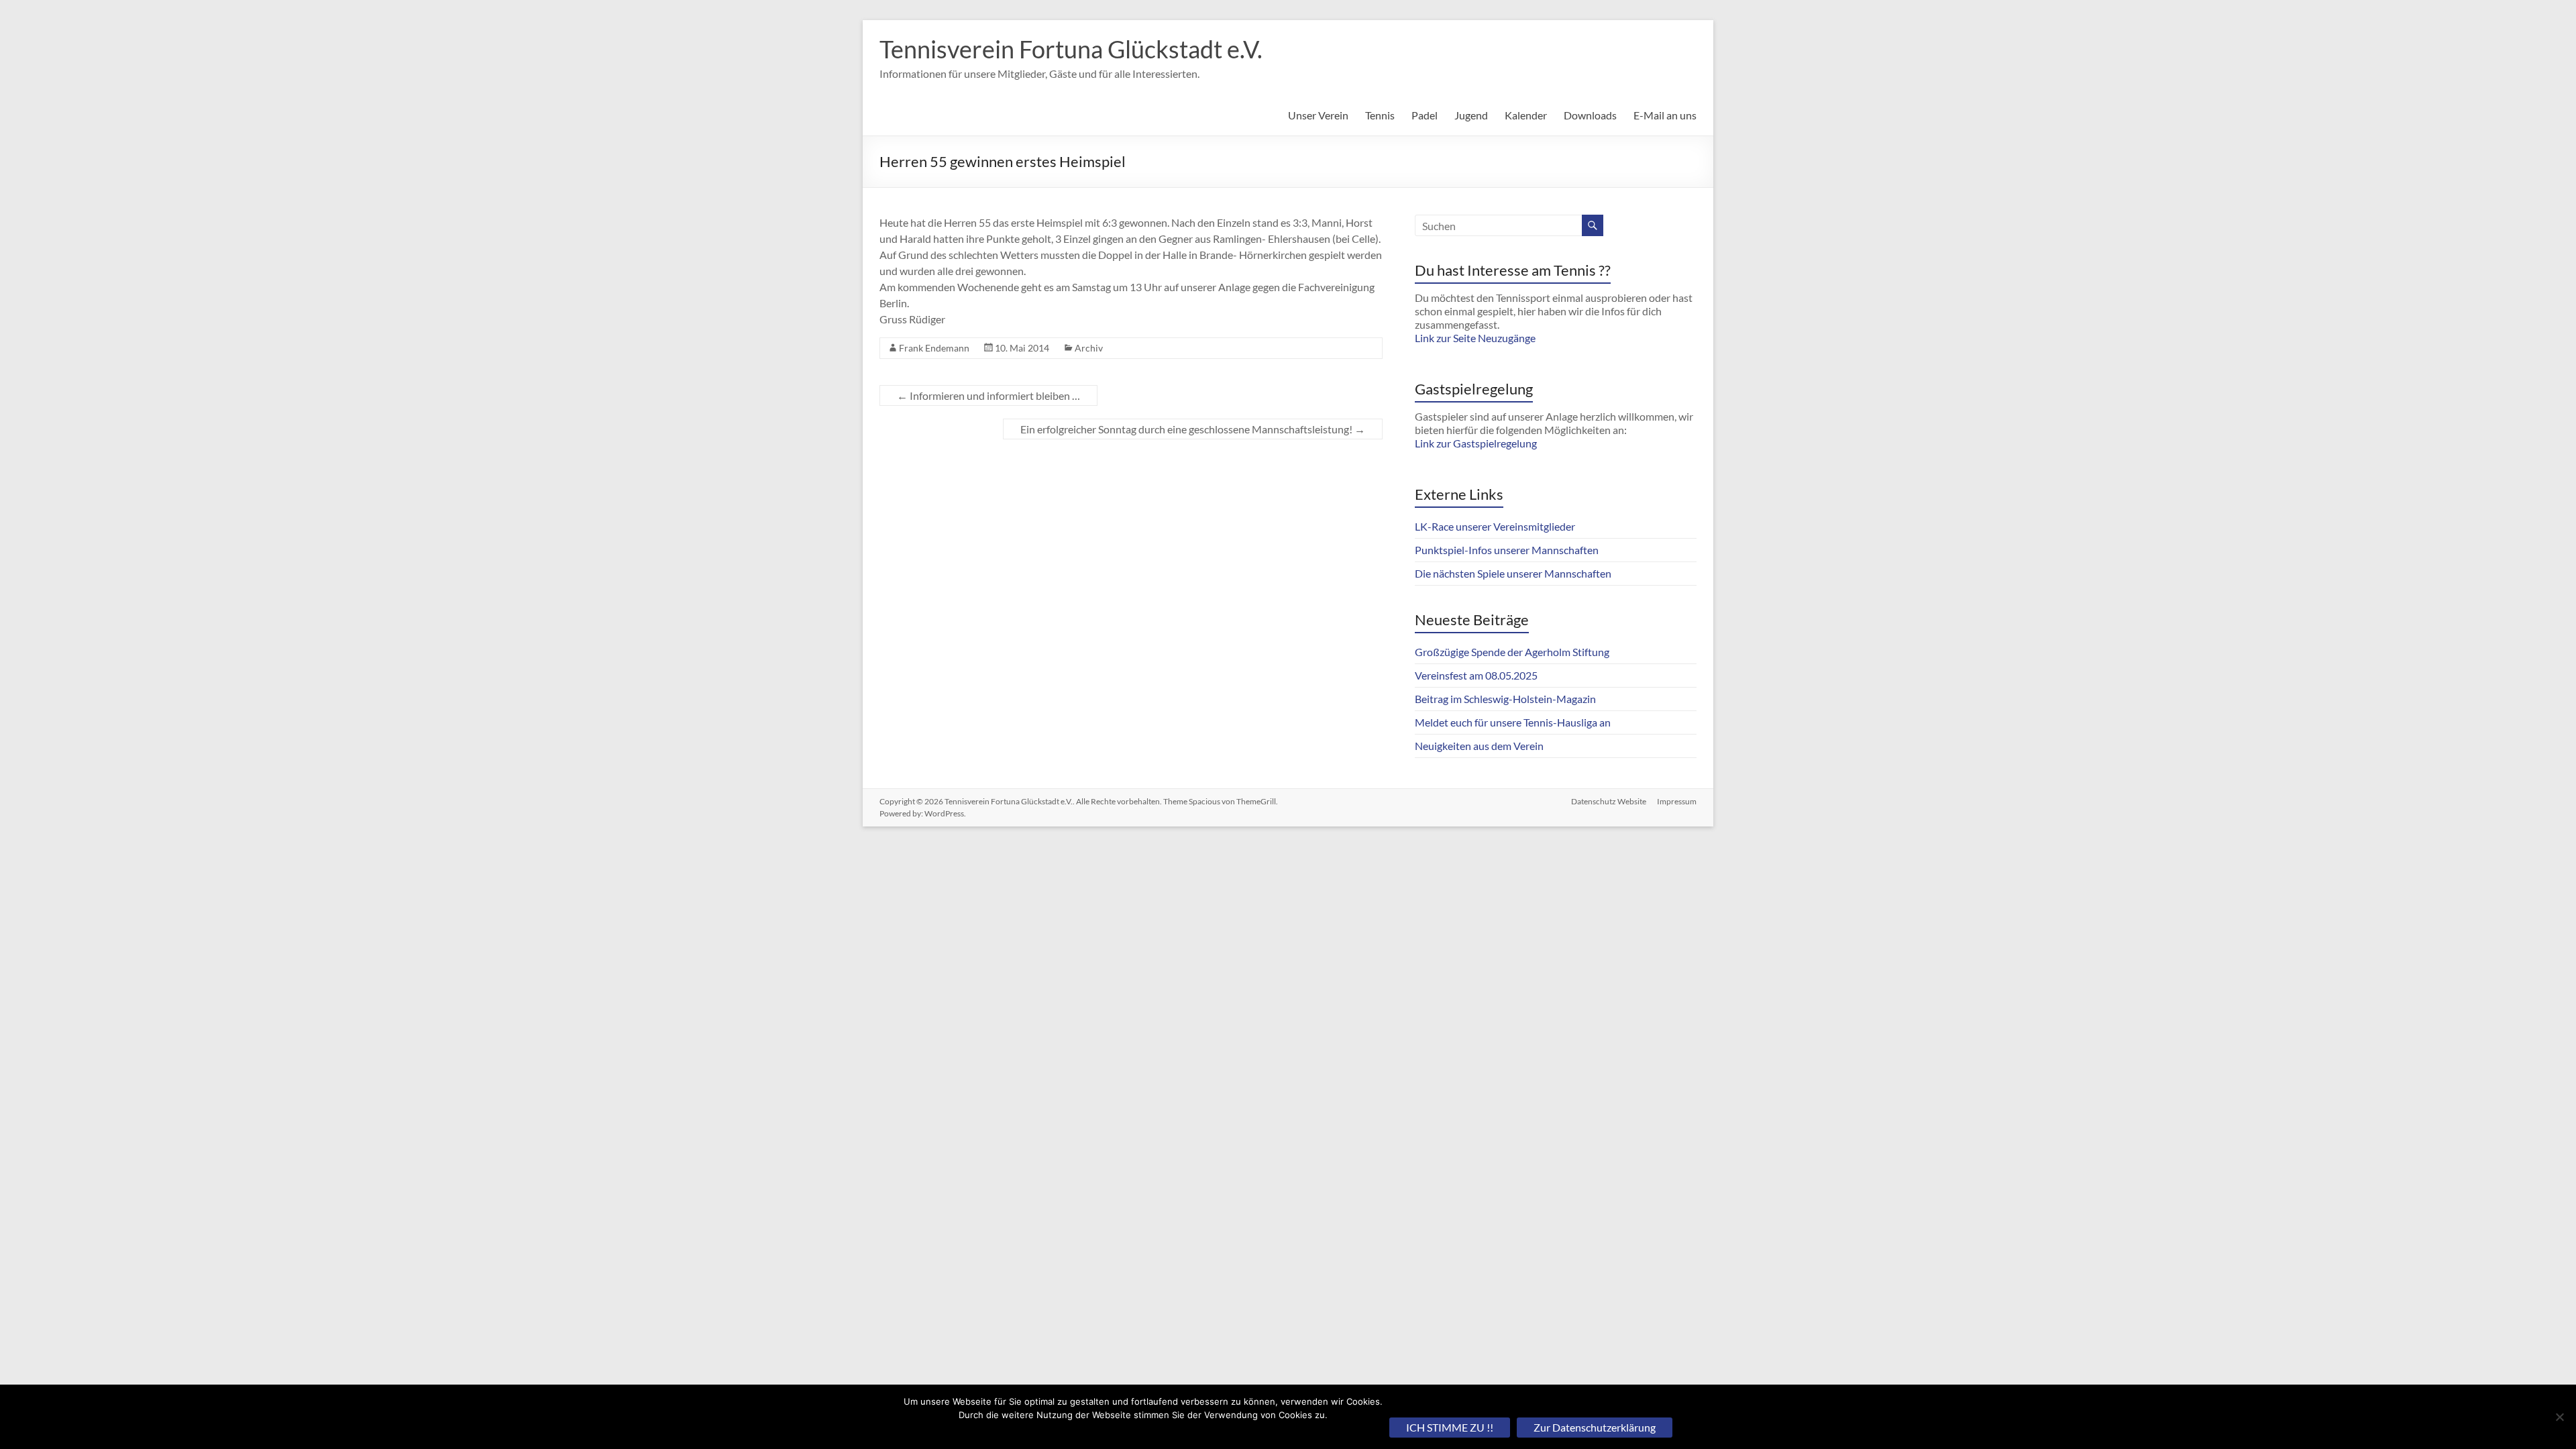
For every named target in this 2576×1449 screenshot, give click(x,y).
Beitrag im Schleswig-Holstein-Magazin (1505, 699)
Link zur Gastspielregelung (1476, 443)
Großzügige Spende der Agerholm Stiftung (1512, 652)
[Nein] (2559, 1417)
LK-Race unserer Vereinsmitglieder (1495, 526)
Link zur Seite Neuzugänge (1475, 338)
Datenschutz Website (1609, 801)
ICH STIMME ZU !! (1450, 1427)
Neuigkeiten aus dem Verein (1479, 746)
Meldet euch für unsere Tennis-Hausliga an (1513, 722)
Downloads (1590, 115)
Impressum (1677, 801)
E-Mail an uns (1665, 115)
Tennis (1380, 115)
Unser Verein (1318, 115)
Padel (1425, 115)
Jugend (1471, 115)
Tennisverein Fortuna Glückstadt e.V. (1071, 49)
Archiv (1089, 348)
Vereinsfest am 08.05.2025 (1476, 675)
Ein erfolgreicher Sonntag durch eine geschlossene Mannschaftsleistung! (1193, 429)
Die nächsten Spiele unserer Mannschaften (1513, 573)
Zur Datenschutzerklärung (1595, 1427)
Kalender (1526, 115)
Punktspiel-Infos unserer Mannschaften (1507, 550)
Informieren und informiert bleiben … (988, 395)
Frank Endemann (934, 348)
